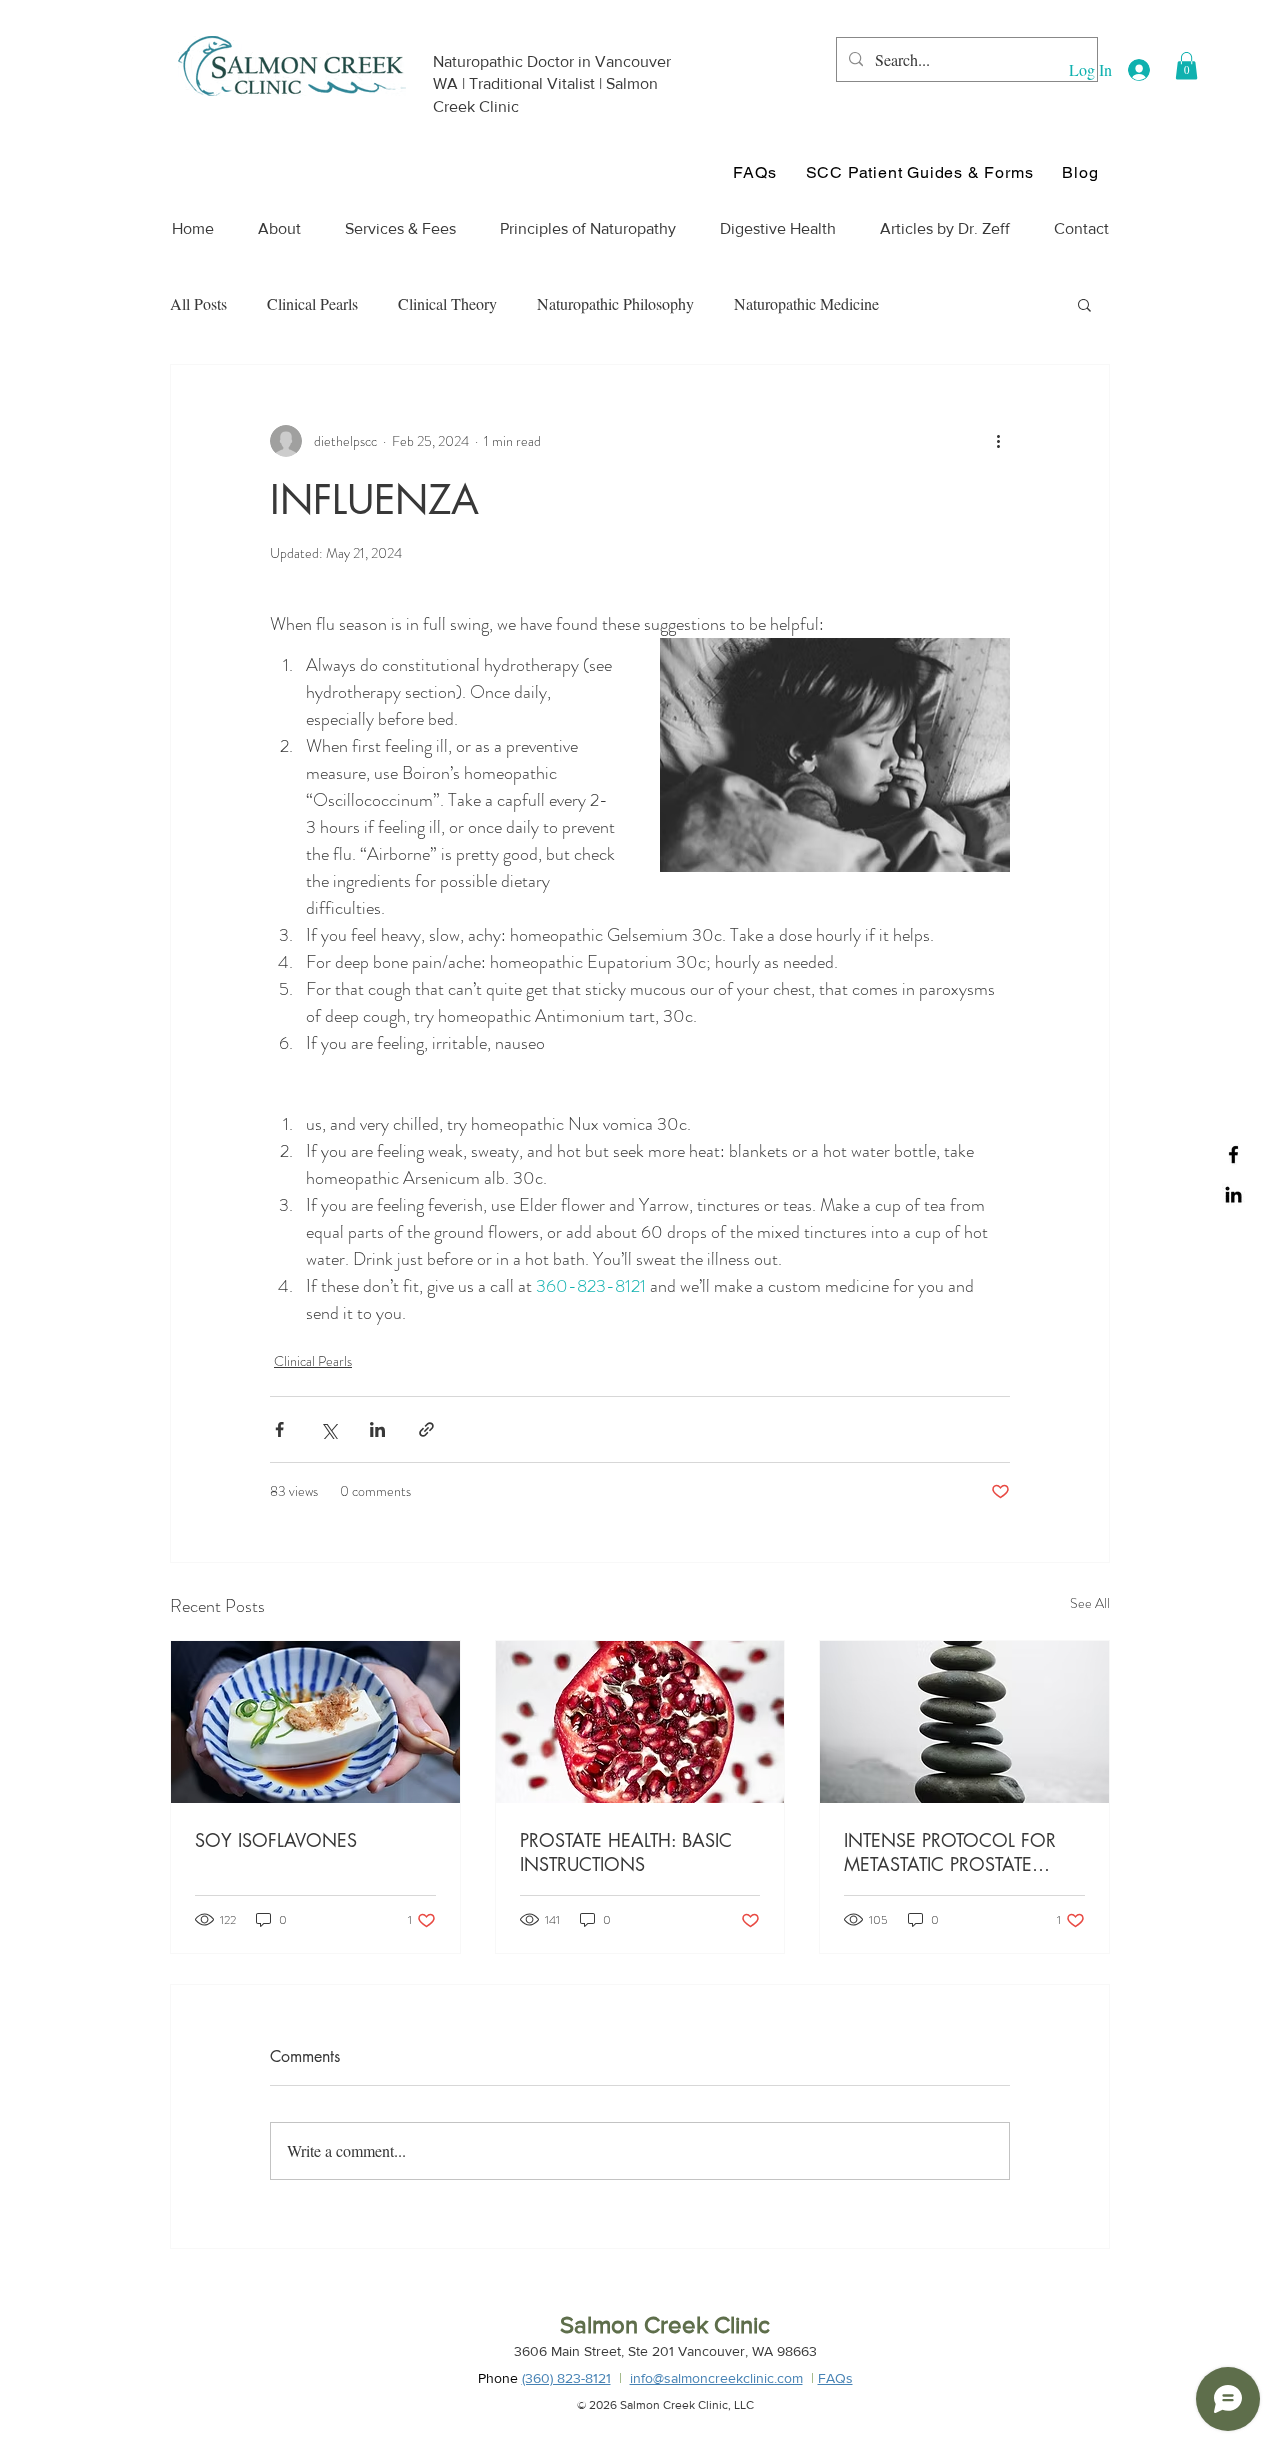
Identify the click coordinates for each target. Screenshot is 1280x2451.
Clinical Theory (447, 303)
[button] (1186, 65)
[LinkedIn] (1233, 1194)
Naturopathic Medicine (806, 303)
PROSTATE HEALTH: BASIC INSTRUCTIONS (626, 1852)
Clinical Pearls (312, 303)
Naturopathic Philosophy (615, 303)
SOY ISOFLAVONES (276, 1840)
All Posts (198, 303)
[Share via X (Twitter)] (328, 1429)
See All (1090, 1603)
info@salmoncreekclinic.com (716, 2378)
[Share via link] (426, 1429)
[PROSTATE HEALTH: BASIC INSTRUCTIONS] (640, 1722)
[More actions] (998, 441)
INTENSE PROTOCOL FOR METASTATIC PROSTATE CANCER (950, 1852)
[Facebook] (1233, 1154)
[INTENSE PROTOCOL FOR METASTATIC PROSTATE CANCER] (964, 1722)
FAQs (835, 2378)
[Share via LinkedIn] (377, 1429)
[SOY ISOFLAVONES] (315, 1722)
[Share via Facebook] (279, 1429)
